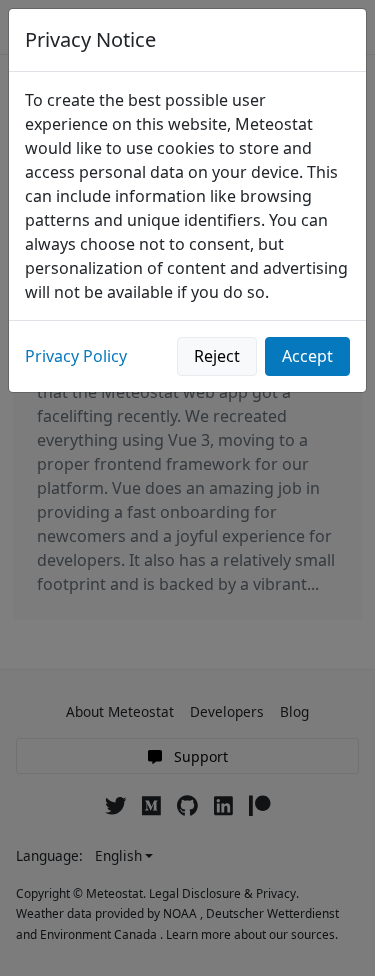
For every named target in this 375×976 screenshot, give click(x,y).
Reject (217, 356)
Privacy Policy (76, 356)
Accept (307, 356)
